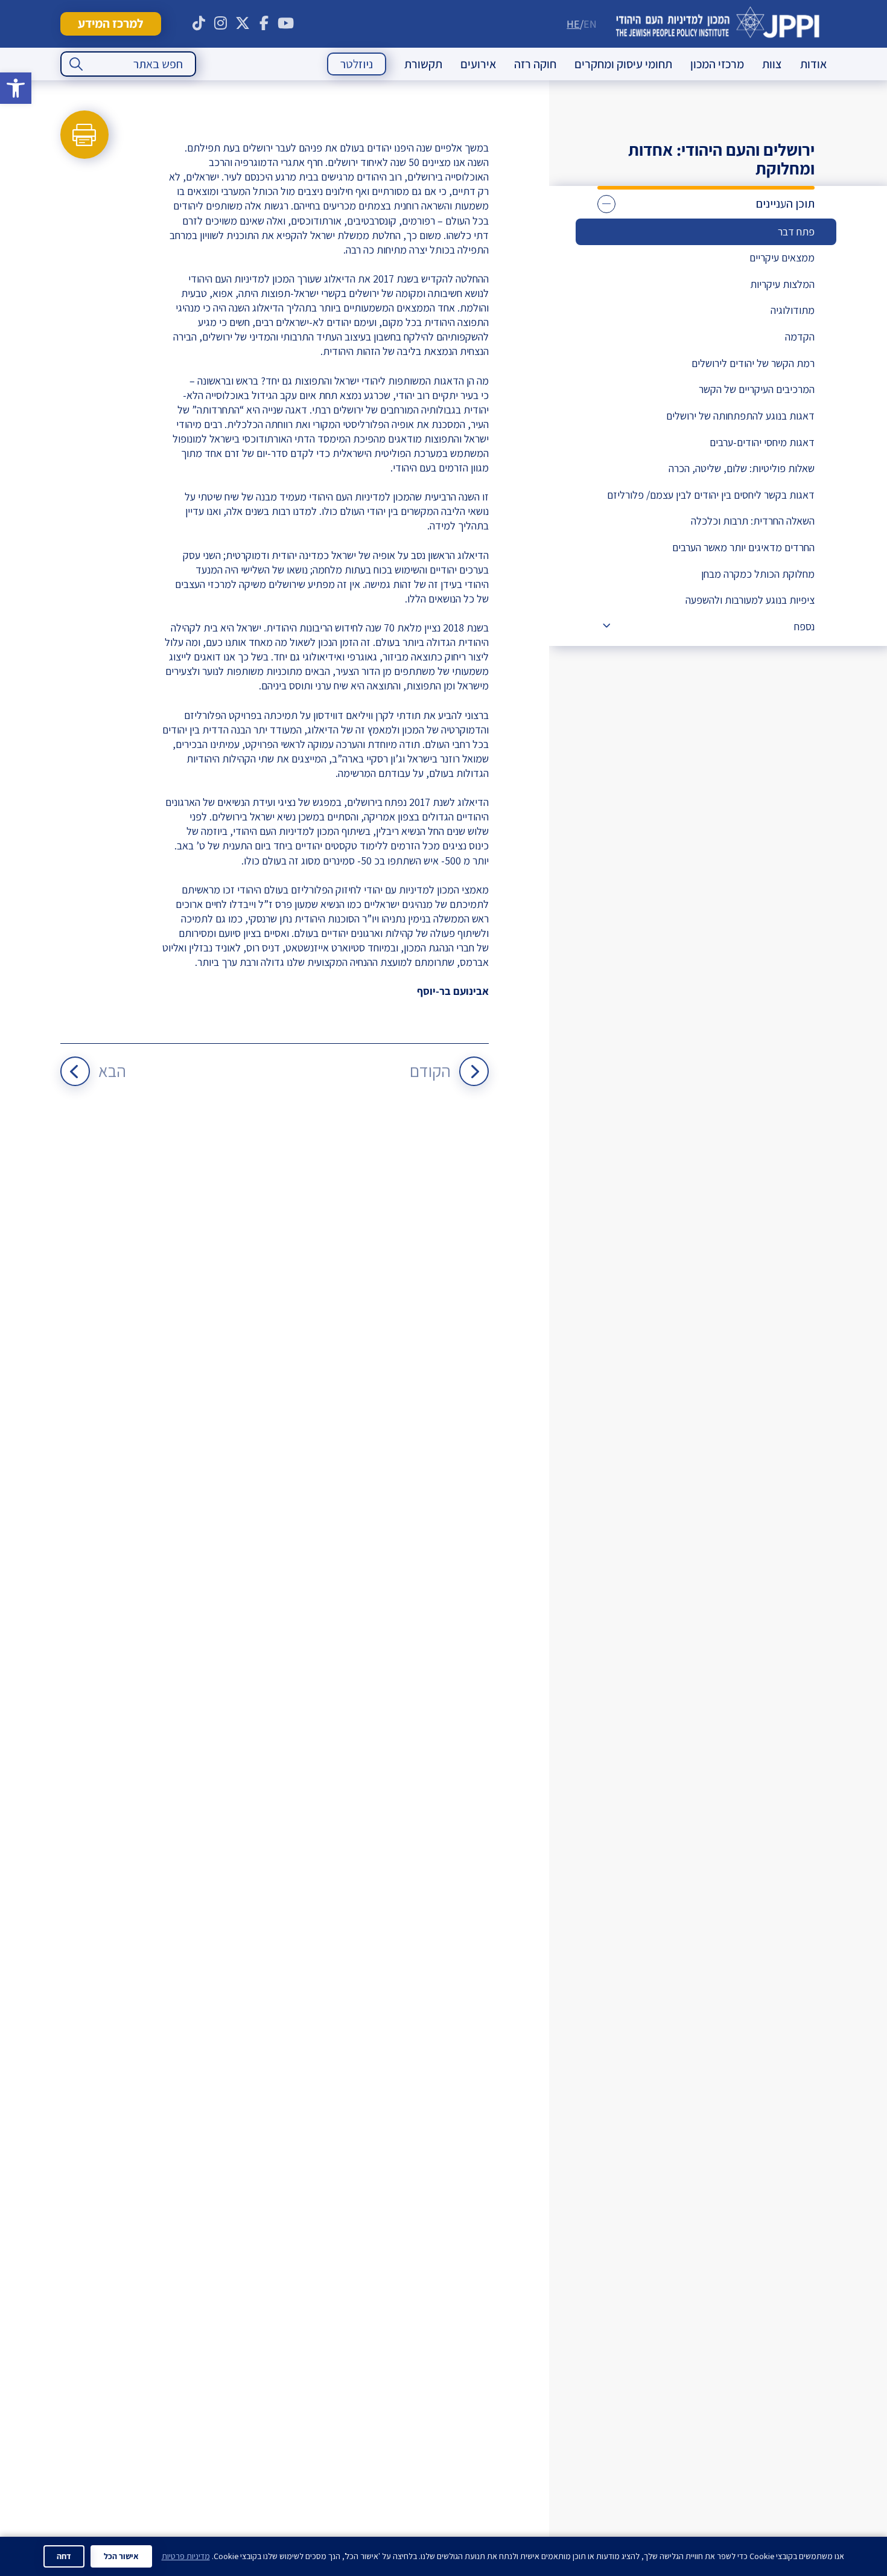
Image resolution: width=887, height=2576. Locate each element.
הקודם (430, 1071)
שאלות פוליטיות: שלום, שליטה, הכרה (742, 468)
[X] (243, 24)
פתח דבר (796, 232)
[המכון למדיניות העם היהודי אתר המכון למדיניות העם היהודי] (718, 24)
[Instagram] (221, 24)
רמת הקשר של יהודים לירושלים (753, 363)
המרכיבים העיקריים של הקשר (757, 389)
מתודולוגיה (793, 310)
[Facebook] (264, 24)
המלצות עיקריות (782, 284)
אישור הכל (121, 2556)
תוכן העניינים (785, 203)
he (573, 24)
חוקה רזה (535, 64)
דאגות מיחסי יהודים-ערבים (762, 442)
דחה (64, 2556)
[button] (16, 88)
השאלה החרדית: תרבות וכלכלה (753, 521)
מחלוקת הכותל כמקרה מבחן (758, 574)
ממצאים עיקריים (782, 257)
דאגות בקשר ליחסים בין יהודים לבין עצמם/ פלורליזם (711, 495)
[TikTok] (199, 24)
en (590, 24)
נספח (804, 626)
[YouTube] (286, 24)
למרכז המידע (110, 23)
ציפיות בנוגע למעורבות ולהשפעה (750, 600)
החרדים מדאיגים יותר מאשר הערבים (743, 547)
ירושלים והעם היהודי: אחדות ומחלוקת (721, 159)
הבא (112, 1071)
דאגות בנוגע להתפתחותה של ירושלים (740, 416)
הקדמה (800, 337)
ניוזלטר (357, 64)
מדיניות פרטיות (186, 2556)
